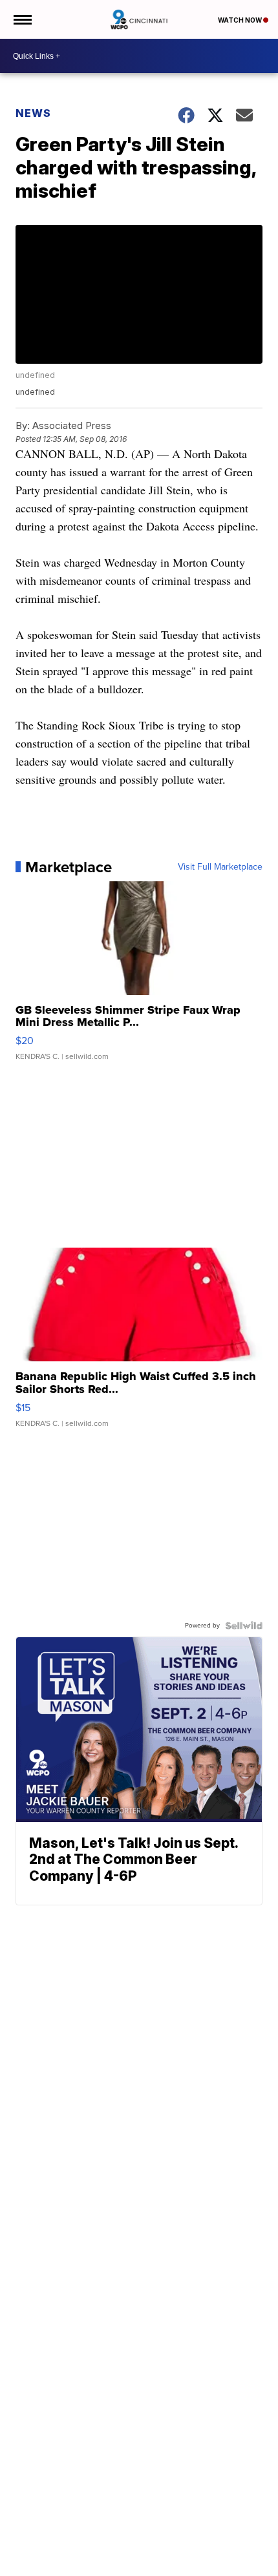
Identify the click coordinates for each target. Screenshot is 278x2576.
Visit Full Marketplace (220, 867)
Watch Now (241, 20)
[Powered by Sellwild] (244, 1626)
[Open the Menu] (22, 19)
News (33, 113)
